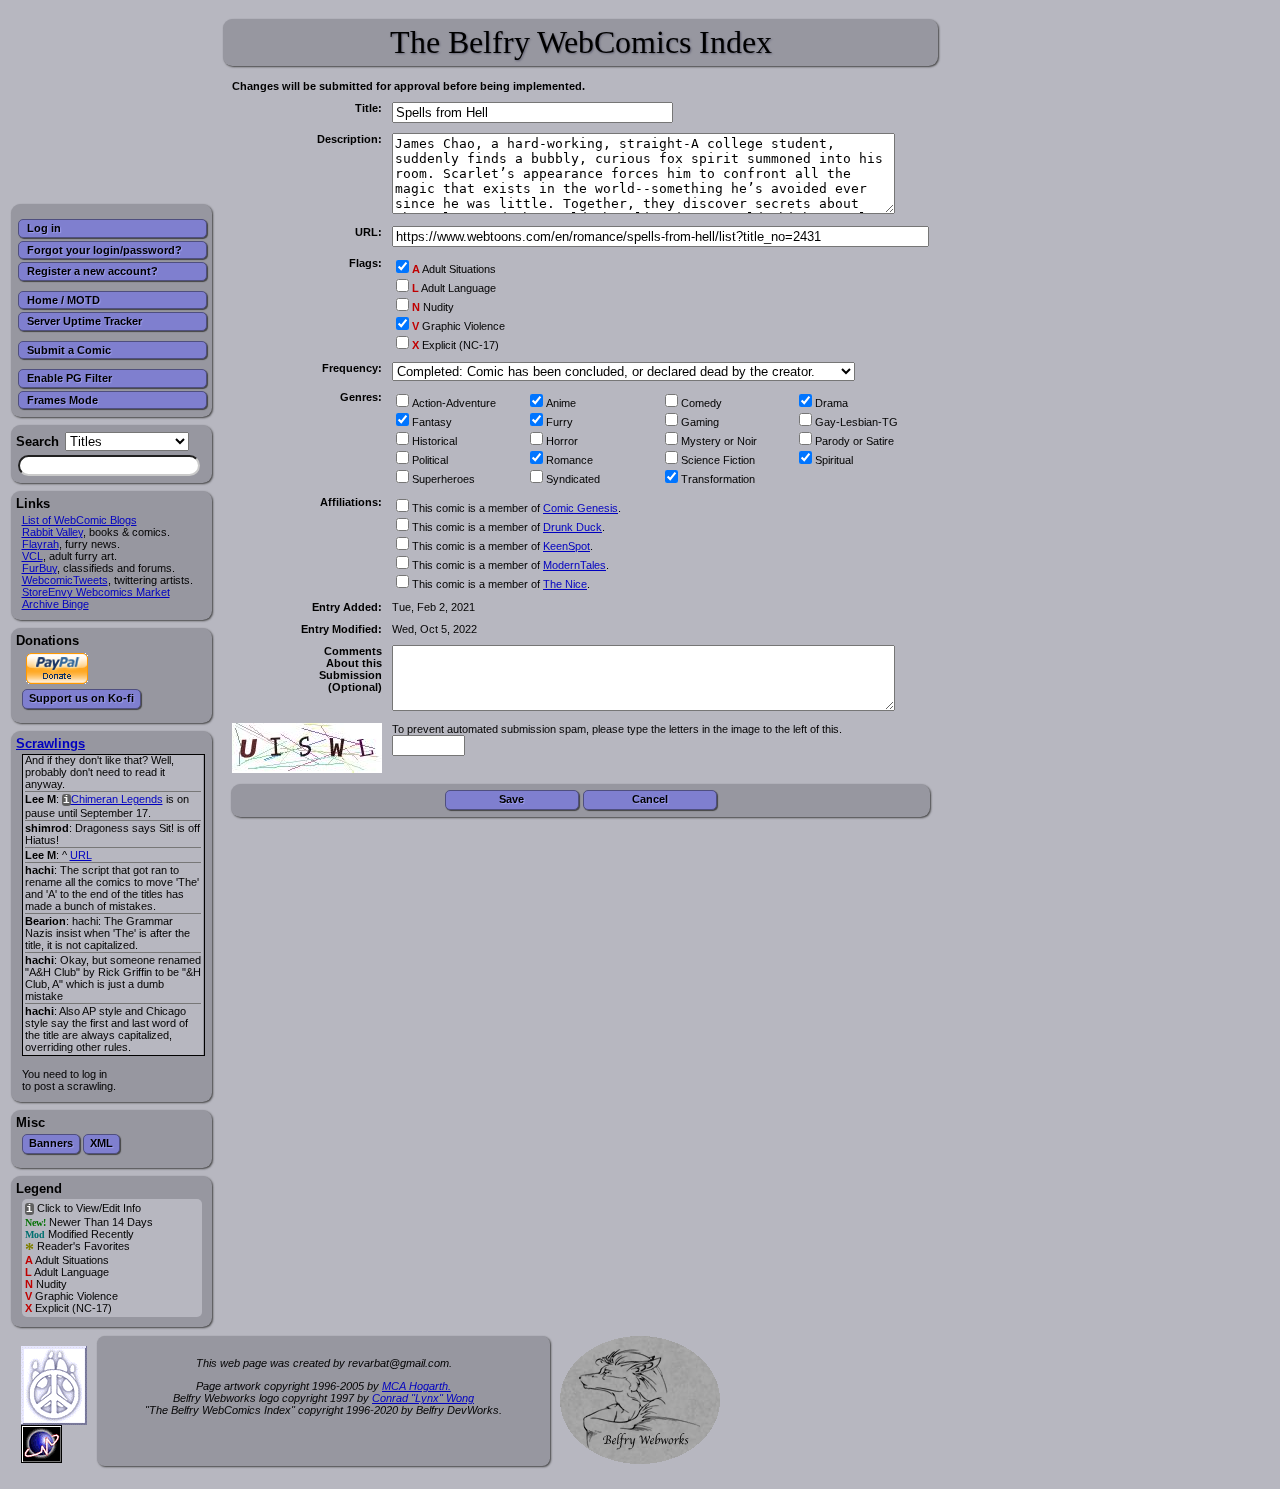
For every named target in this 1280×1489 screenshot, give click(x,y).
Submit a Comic (69, 350)
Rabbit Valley (52, 532)
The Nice (565, 584)
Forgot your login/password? (104, 250)
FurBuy (39, 568)
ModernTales (574, 565)
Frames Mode (62, 400)
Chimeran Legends (117, 799)
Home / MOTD (63, 300)
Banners (51, 1143)
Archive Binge (55, 604)
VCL (32, 556)
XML (101, 1143)
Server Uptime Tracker (84, 321)
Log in (44, 228)
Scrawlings (50, 743)
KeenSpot (566, 546)
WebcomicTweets (65, 580)
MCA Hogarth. (416, 1386)
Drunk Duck (572, 527)
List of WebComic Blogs (79, 520)
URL (81, 855)
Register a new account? (92, 271)
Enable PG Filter (69, 378)
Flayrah (40, 544)
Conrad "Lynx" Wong (423, 1398)
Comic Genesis (580, 508)
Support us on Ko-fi (81, 698)
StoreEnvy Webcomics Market (96, 592)
